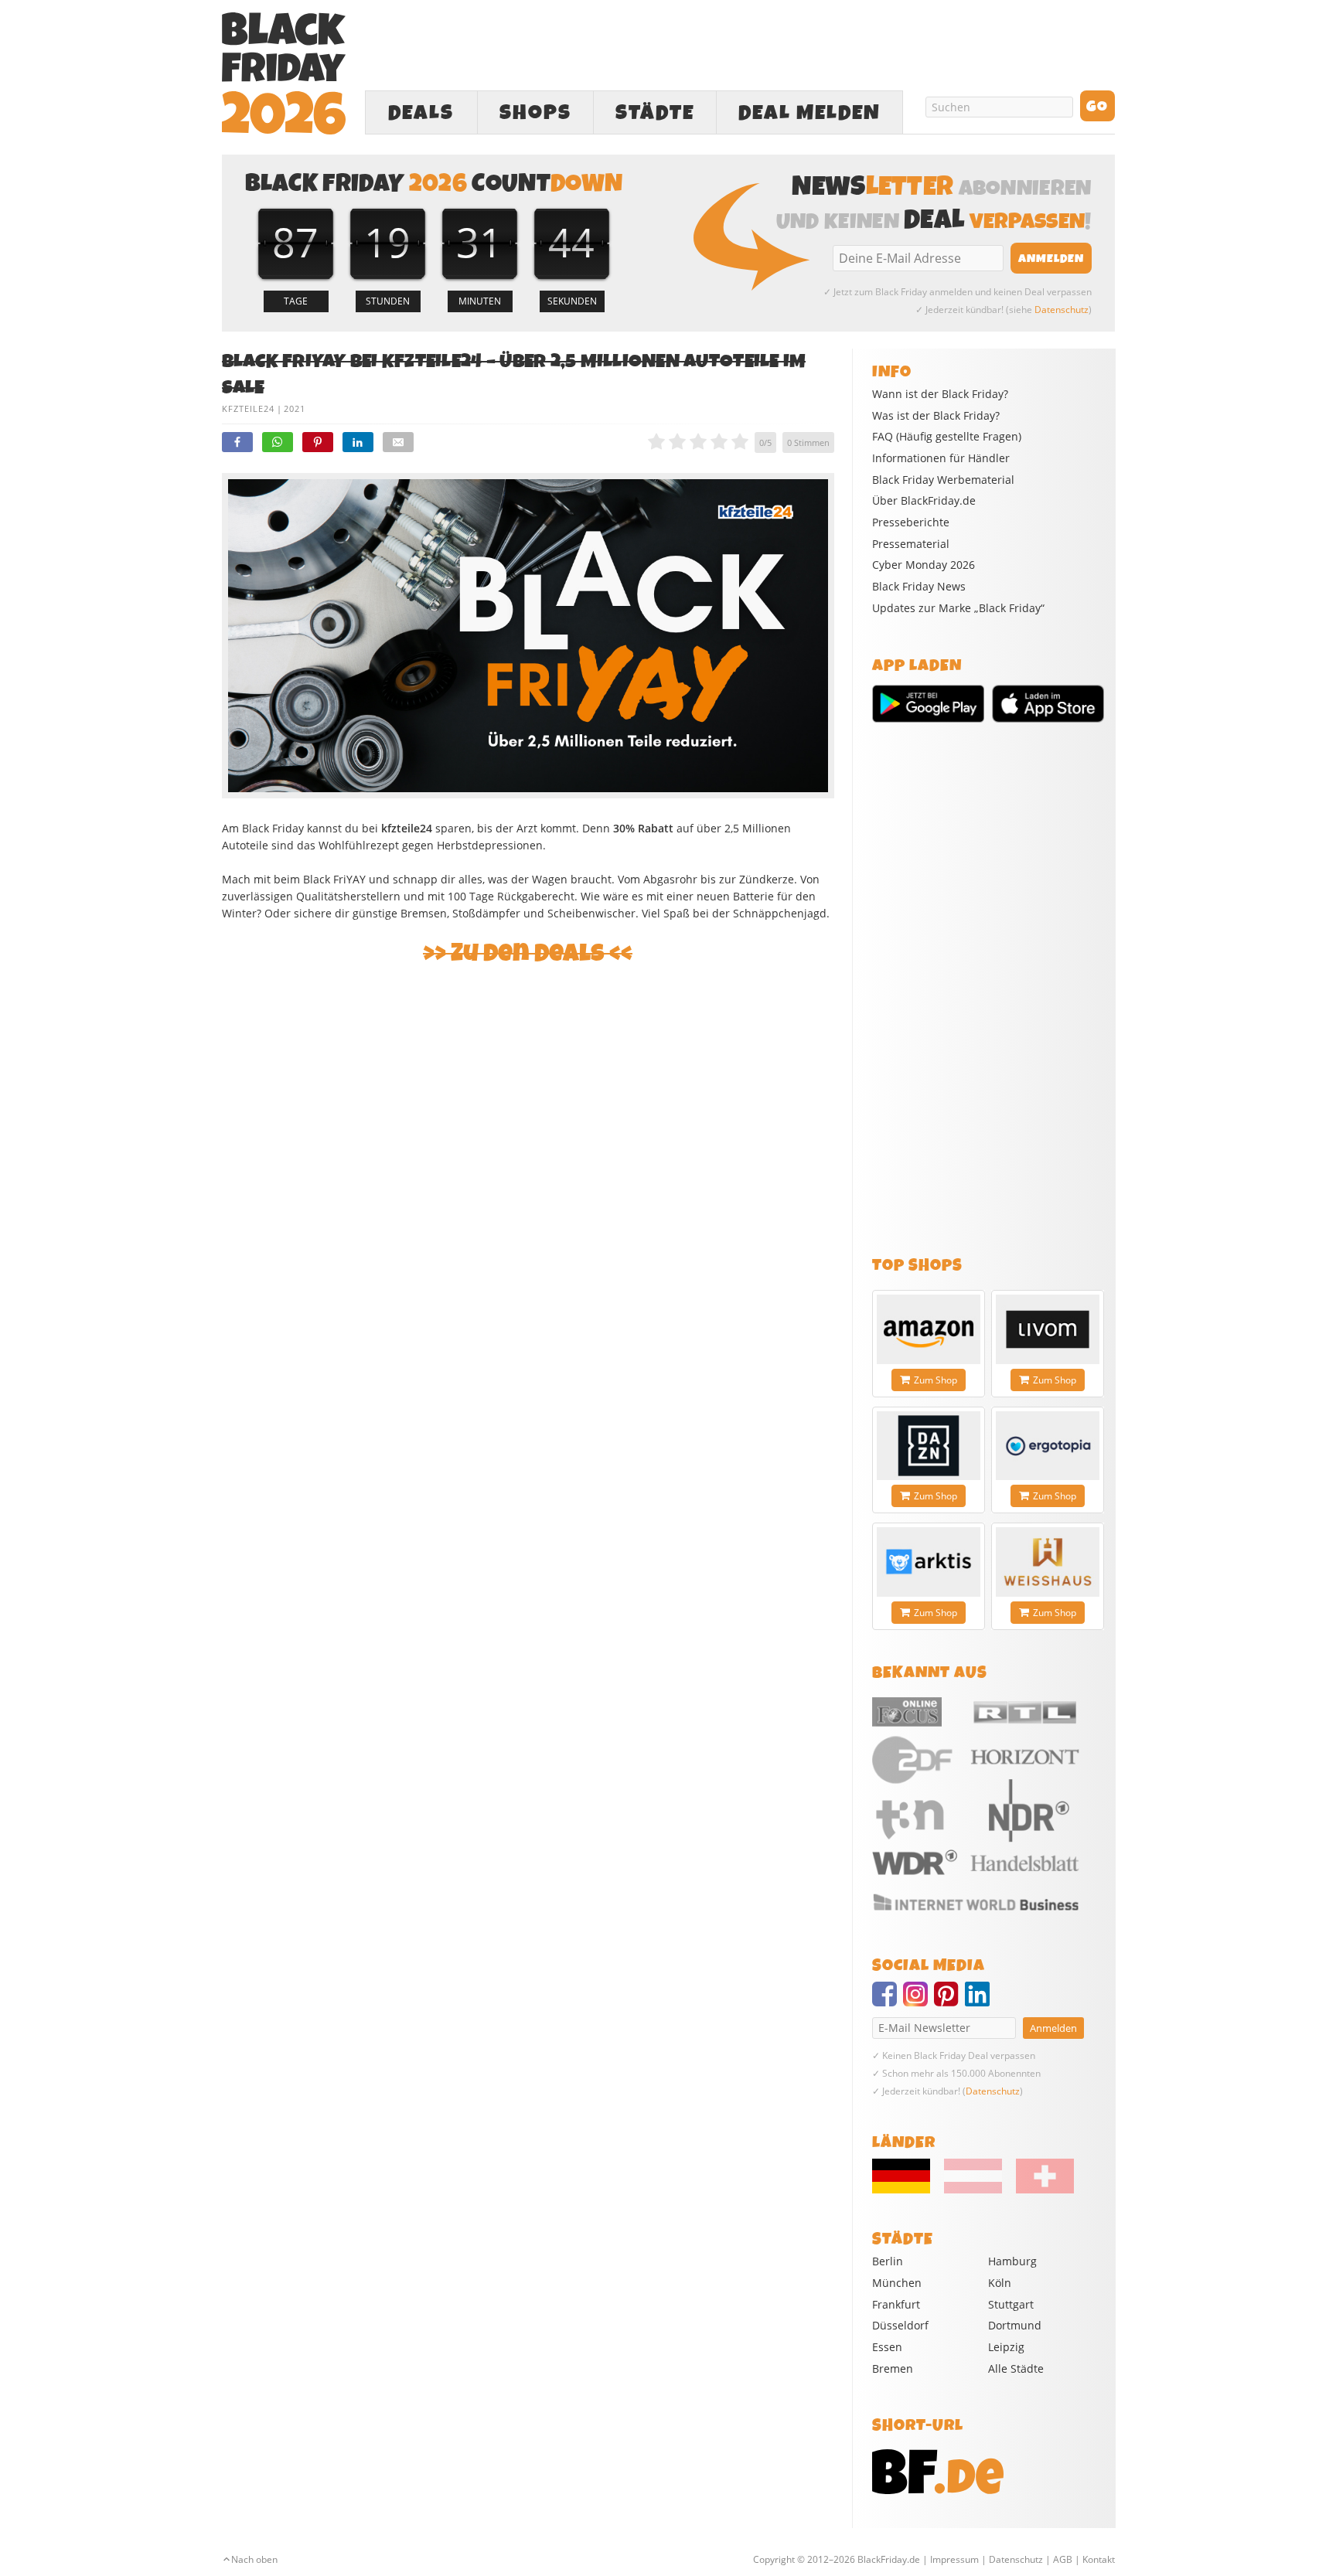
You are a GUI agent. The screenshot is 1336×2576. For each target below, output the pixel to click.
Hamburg (1012, 2261)
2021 (295, 408)
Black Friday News (919, 587)
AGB (1063, 2559)
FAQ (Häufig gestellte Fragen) (947, 437)
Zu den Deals (528, 953)
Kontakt (1099, 2559)
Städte (655, 113)
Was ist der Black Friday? (936, 416)
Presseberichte (911, 522)
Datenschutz (1062, 310)
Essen (887, 2347)
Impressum (954, 2559)
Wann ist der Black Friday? (940, 394)
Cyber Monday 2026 (924, 565)
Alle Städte (1016, 2368)
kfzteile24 (248, 408)
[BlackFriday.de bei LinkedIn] (980, 2001)
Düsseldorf (900, 2325)
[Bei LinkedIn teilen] (358, 442)
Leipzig (1006, 2347)
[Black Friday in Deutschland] (907, 2190)
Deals (421, 113)
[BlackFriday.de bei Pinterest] (949, 2001)
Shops (535, 113)
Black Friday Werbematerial (943, 480)
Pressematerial (911, 544)
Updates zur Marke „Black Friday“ (958, 608)
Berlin (888, 2261)
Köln (1000, 2283)
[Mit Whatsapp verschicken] (278, 442)
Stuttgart (1011, 2304)
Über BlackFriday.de (924, 501)
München (897, 2283)
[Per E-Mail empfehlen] (398, 442)
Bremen (893, 2368)
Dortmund (1015, 2325)
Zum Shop (936, 1380)
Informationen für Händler (941, 458)
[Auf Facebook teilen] (237, 442)
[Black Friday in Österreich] (973, 2190)
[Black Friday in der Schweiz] (1039, 2190)
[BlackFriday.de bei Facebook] (888, 2001)
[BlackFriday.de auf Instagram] (918, 2001)
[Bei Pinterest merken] (318, 442)
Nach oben (254, 2559)
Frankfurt (896, 2304)
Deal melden (809, 113)
